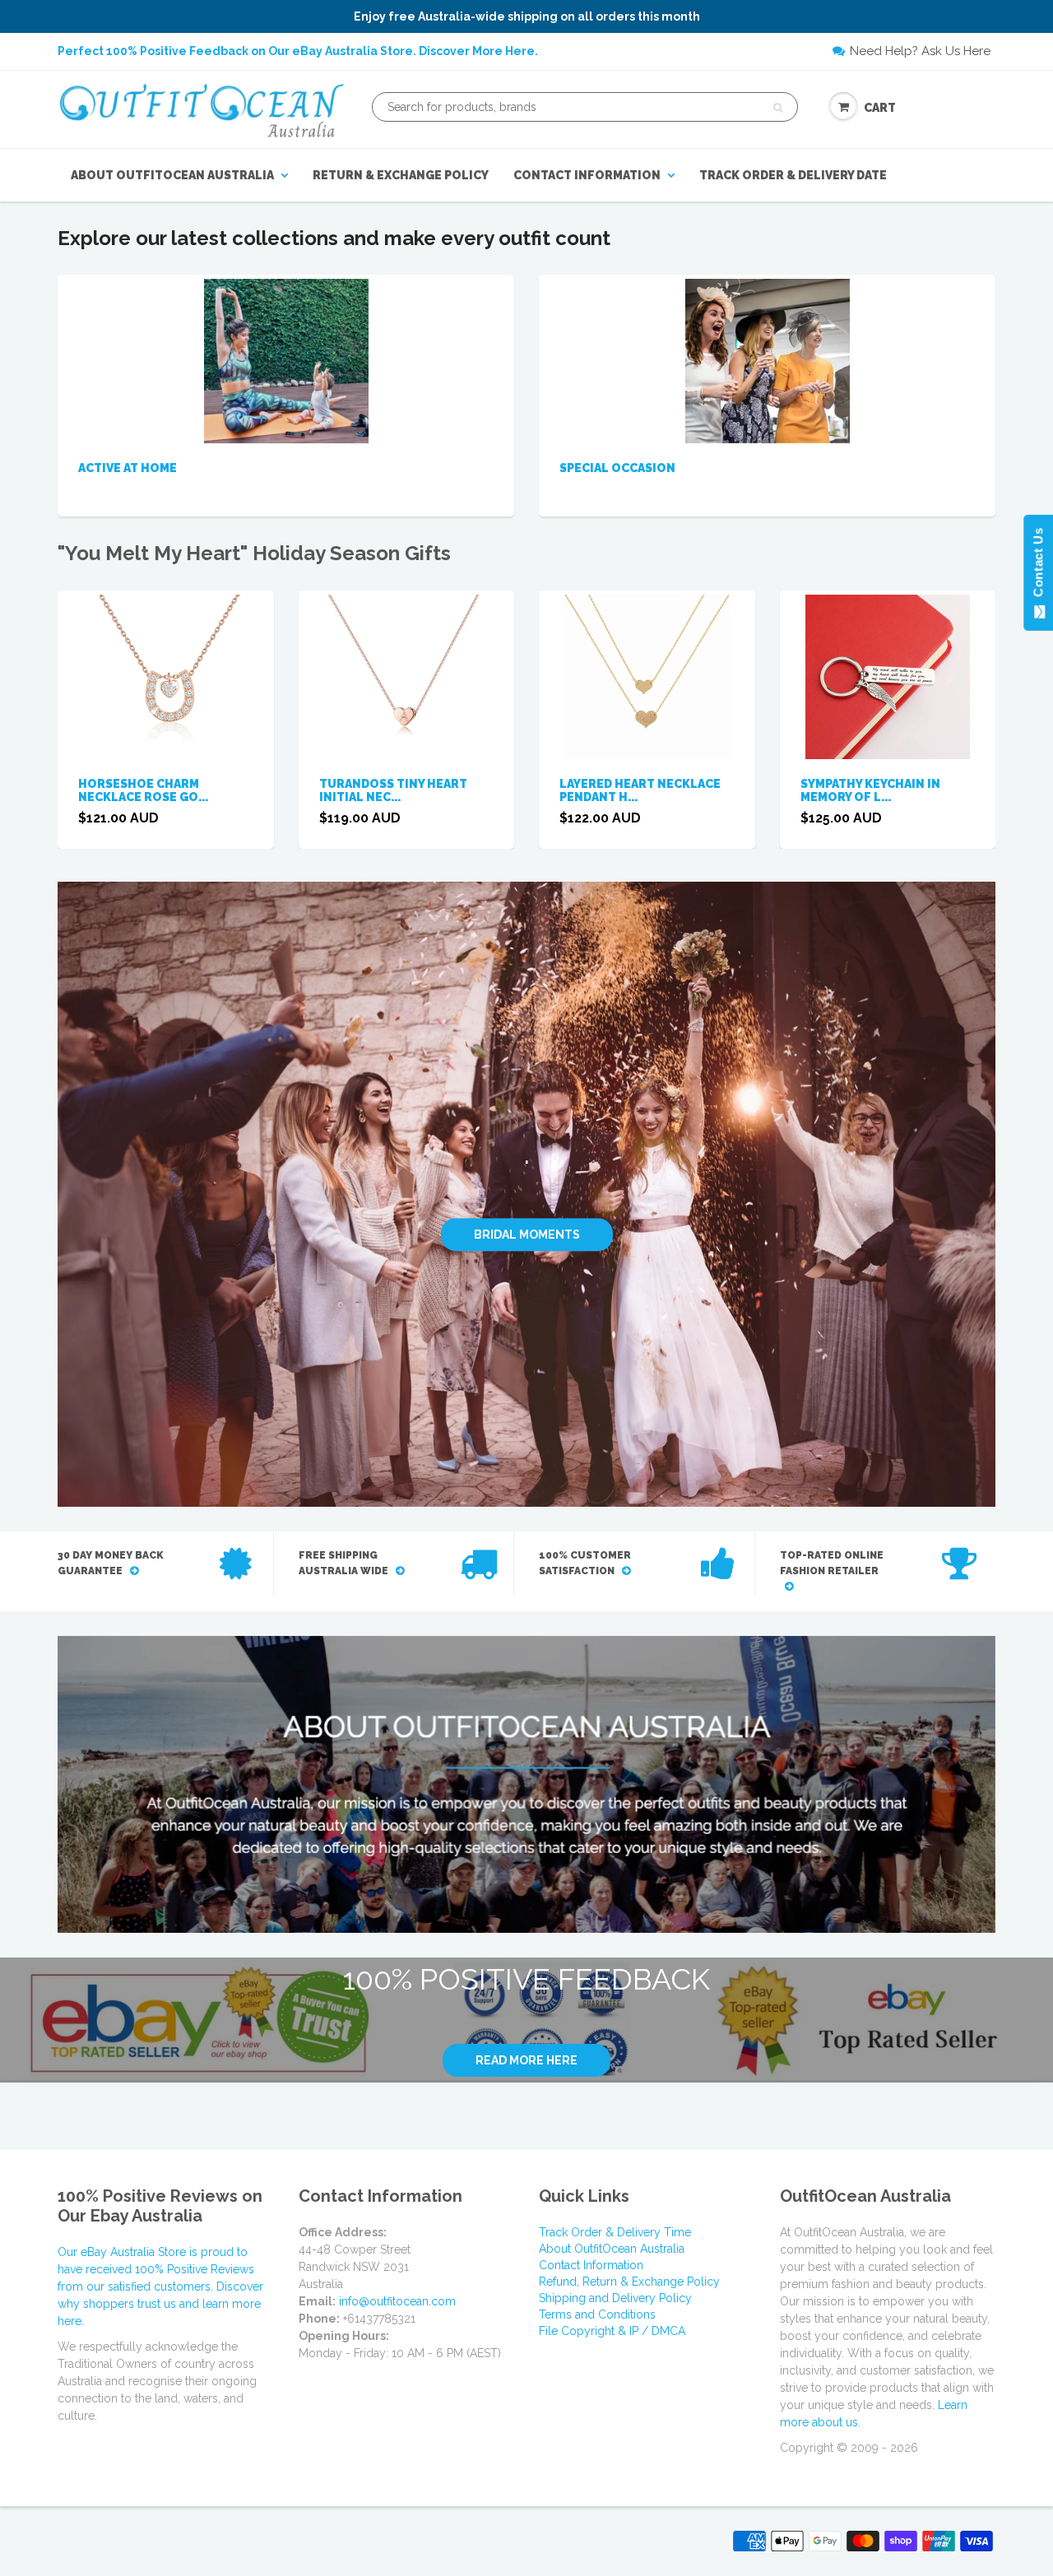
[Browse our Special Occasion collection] (768, 360)
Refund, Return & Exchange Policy (629, 2282)
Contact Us (1038, 566)
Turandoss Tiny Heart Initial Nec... (393, 790)
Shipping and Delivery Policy (615, 2298)
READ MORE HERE (526, 2060)
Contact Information (587, 175)
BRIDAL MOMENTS (527, 1235)
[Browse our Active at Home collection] (286, 360)
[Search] (778, 108)
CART (880, 108)
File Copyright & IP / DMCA (612, 2331)
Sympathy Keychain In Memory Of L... (870, 790)
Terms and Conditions (597, 2314)
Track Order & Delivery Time (615, 2232)
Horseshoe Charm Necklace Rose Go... (143, 790)
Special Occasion (617, 468)
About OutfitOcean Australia (172, 175)
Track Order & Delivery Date (793, 175)
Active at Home (128, 468)
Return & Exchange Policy (401, 175)
